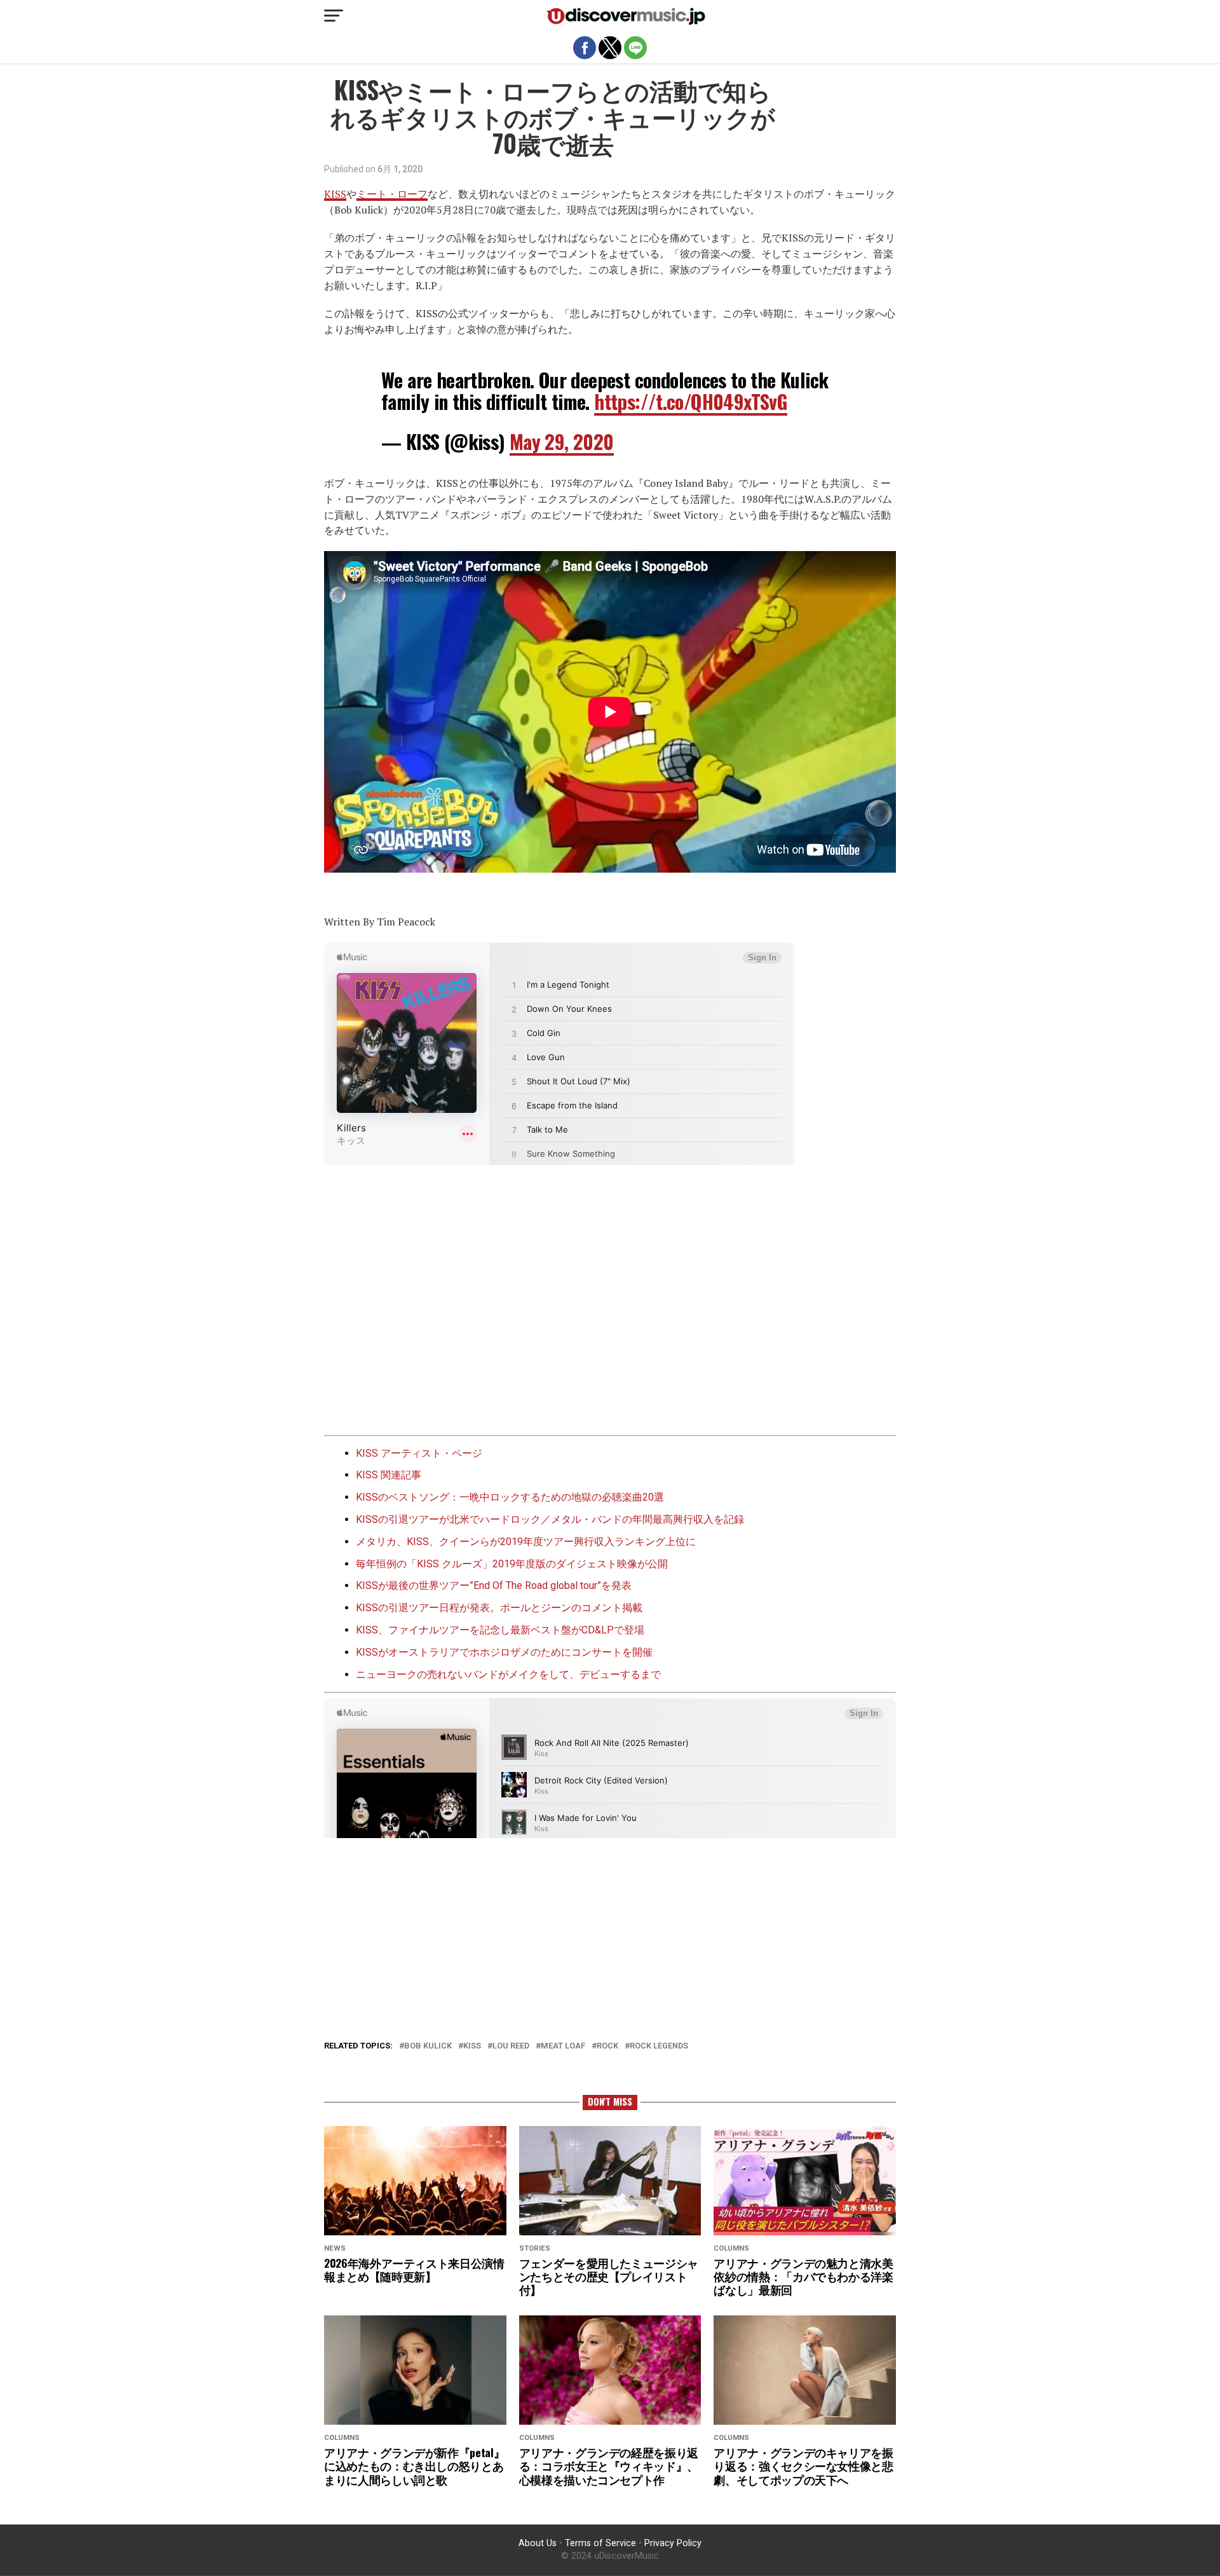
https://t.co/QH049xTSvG (691, 401)
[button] (334, 16)
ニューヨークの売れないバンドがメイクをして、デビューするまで (508, 1674)
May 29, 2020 (562, 441)
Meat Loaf (563, 2046)
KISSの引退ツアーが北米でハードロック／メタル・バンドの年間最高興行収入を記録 (550, 1519)
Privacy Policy (673, 2543)
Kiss (472, 2046)
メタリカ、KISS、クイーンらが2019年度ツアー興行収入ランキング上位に (526, 1542)
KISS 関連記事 (389, 1475)
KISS (335, 194)
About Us (538, 2543)
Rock (607, 2046)
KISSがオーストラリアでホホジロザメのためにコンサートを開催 (504, 1652)
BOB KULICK (428, 2046)
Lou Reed (511, 2046)
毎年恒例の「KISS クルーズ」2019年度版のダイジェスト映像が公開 (512, 1564)
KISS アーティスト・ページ (419, 1453)
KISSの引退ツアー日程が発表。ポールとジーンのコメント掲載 (499, 1608)
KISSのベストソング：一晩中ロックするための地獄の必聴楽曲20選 (510, 1497)
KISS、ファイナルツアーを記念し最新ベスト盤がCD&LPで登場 (500, 1630)
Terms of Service (600, 2543)
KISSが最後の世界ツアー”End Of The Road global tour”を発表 (494, 1585)
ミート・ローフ (392, 194)
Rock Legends (659, 2046)
